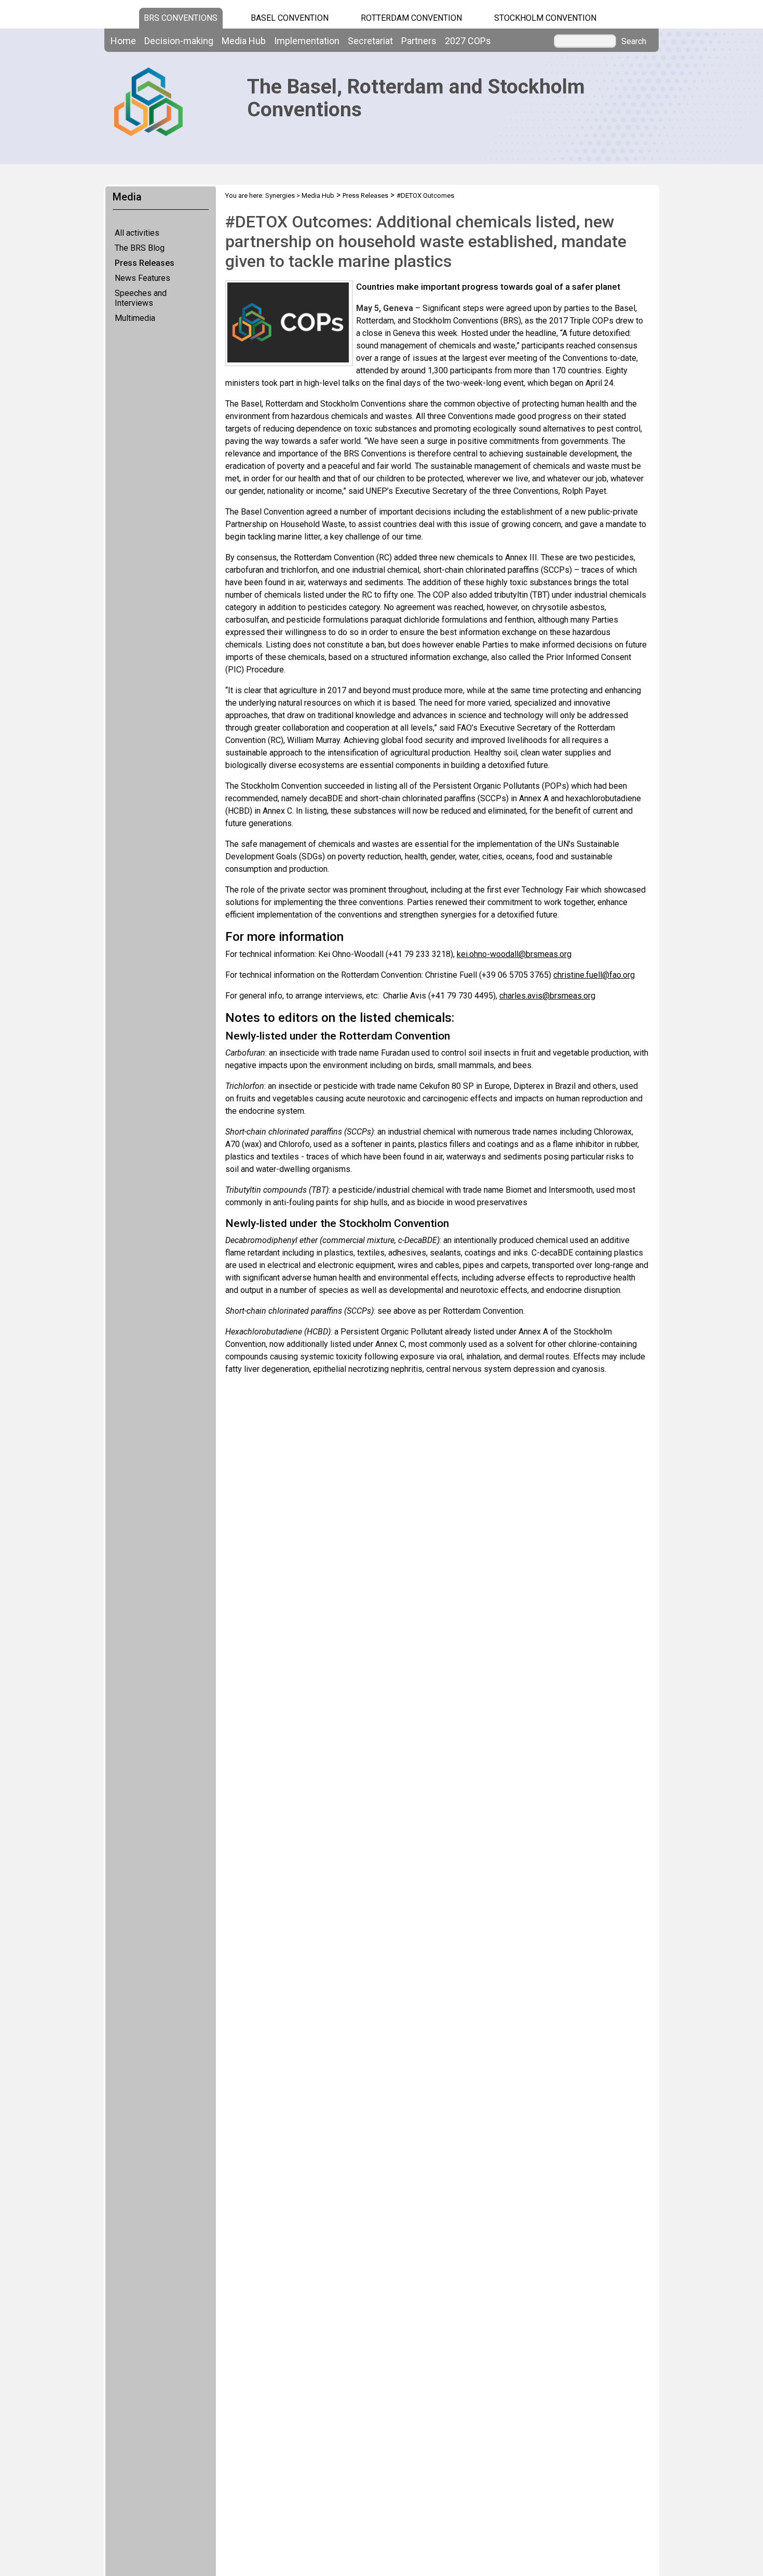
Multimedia (135, 318)
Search (634, 42)
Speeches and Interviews (141, 298)
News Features (142, 278)
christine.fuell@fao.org (594, 975)
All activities (137, 233)
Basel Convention (290, 18)
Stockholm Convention (545, 18)
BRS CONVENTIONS (181, 18)
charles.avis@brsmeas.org (547, 996)
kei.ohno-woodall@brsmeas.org (514, 954)
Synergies (280, 195)
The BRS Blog (140, 248)
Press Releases (145, 263)
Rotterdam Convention (411, 18)
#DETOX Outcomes (425, 195)
